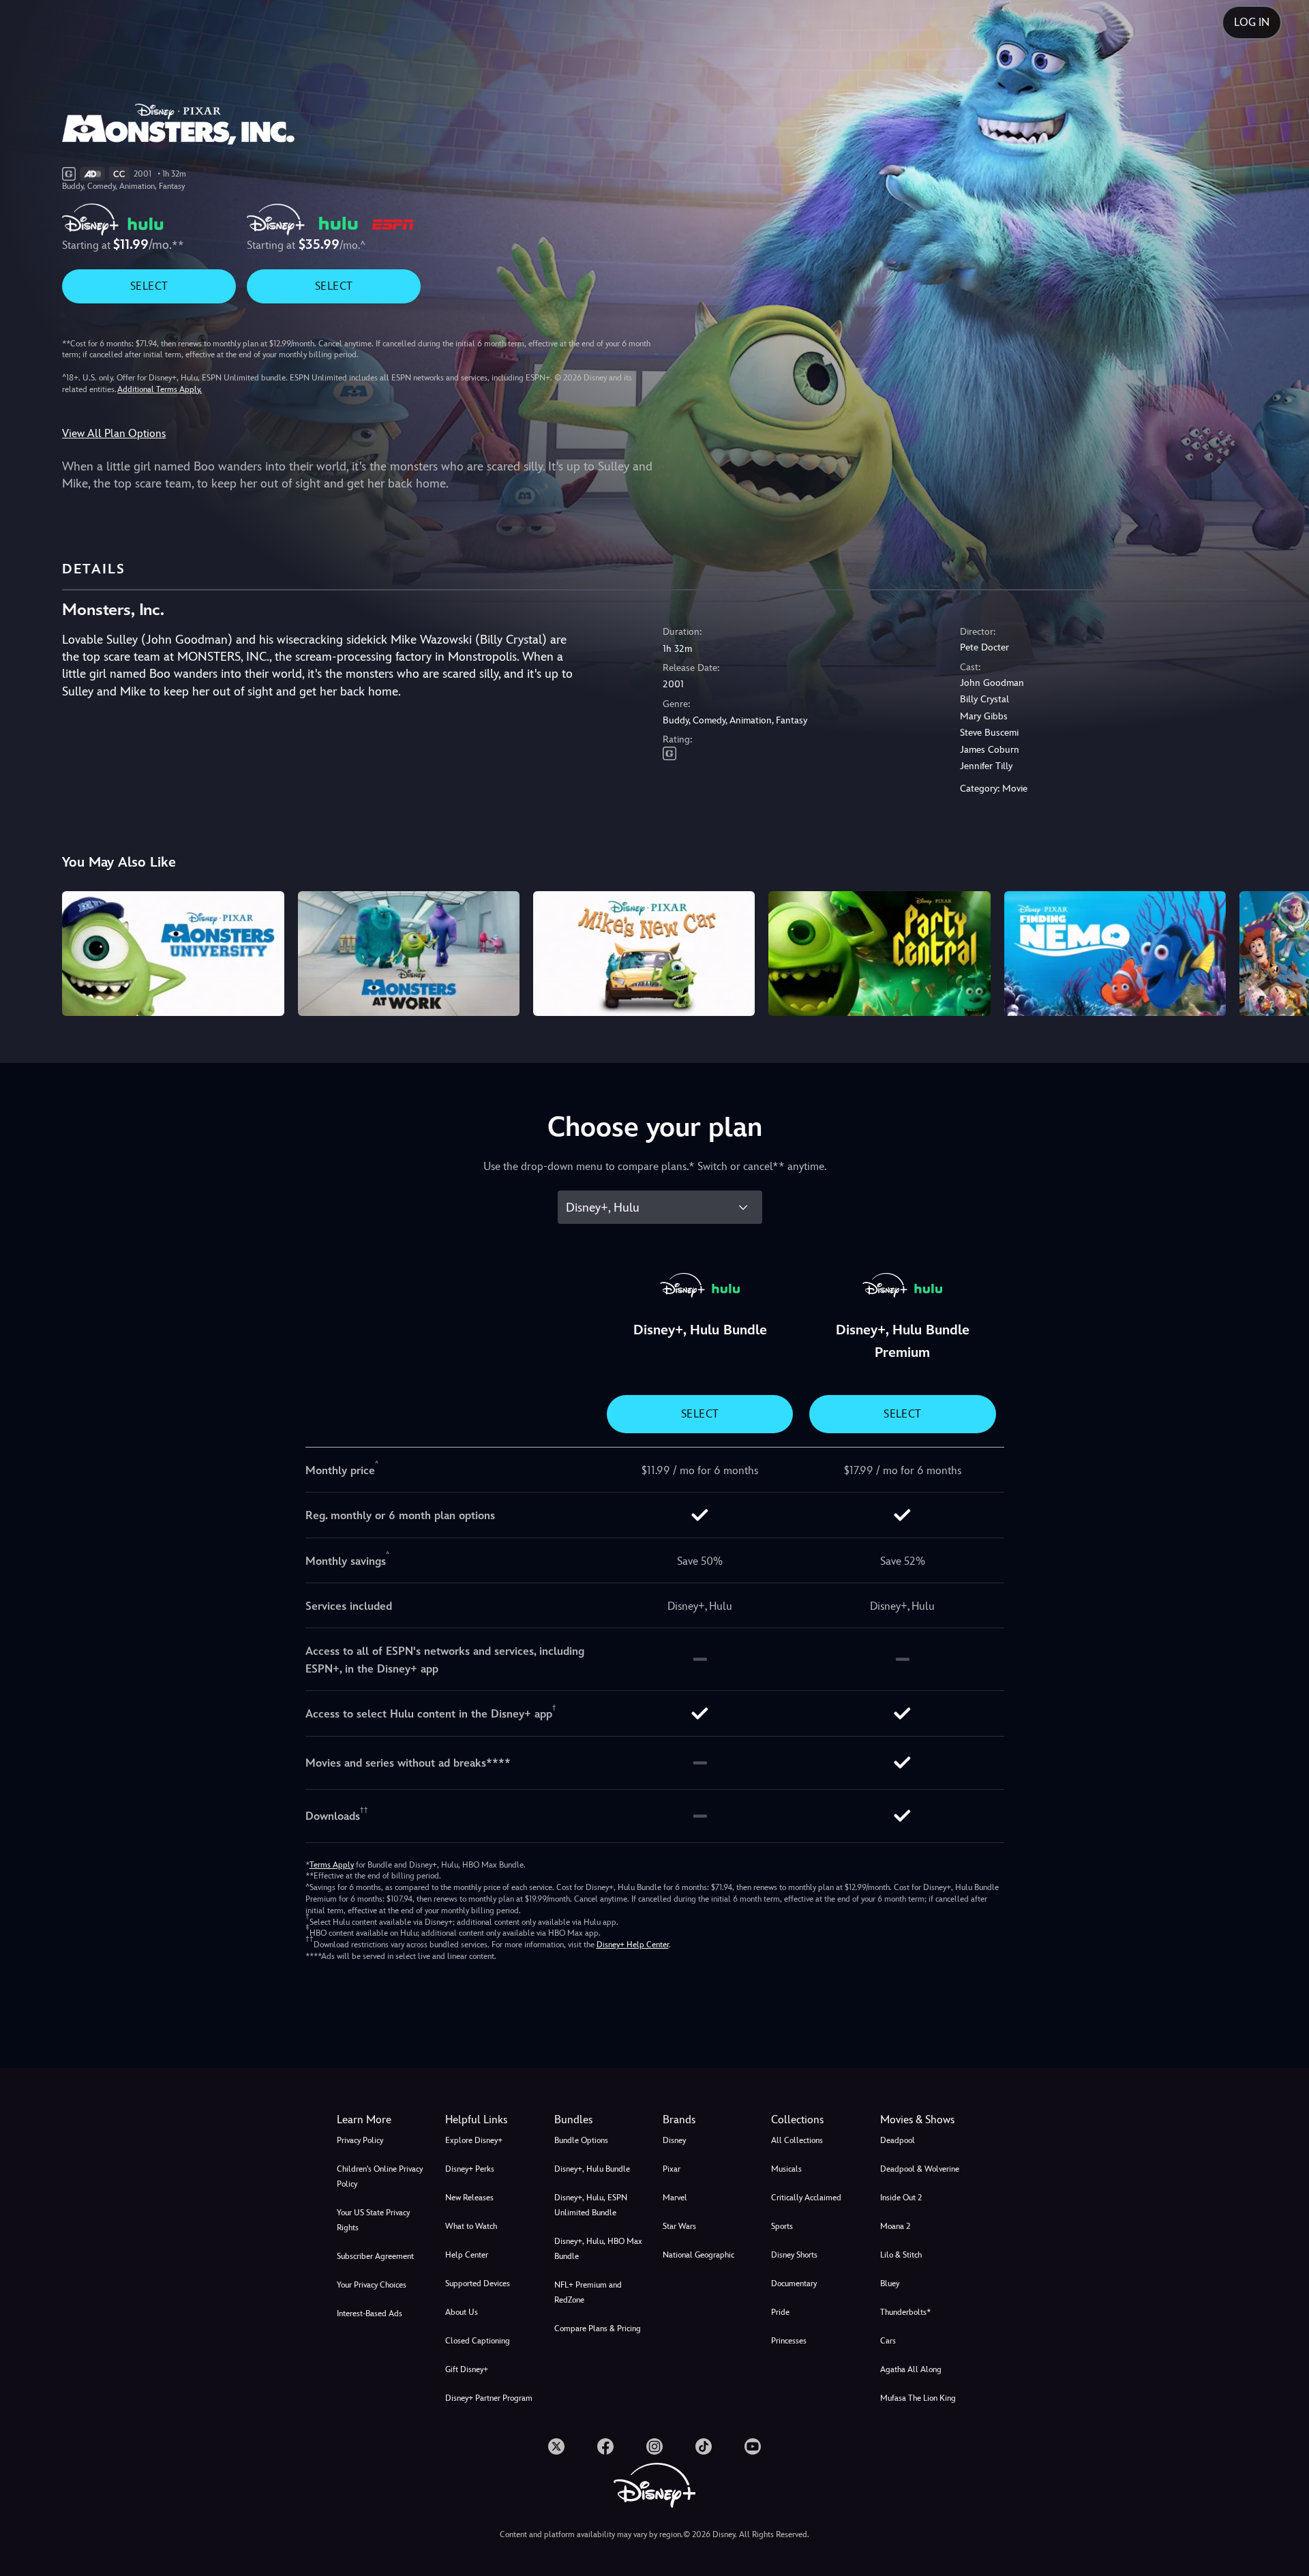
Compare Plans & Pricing (598, 2328)
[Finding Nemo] (1115, 954)
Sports (782, 2226)
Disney (674, 2140)
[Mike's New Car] (644, 954)
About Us (462, 2312)
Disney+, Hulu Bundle (592, 2169)
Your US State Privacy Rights (373, 2220)
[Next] (1283, 952)
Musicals (786, 2169)
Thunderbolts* (905, 2312)
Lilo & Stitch (901, 2255)
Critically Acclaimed (806, 2198)
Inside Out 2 (901, 2198)
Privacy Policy (360, 2140)
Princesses (789, 2341)
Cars (888, 2341)
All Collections (797, 2140)
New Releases (469, 2198)
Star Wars (679, 2226)
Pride (780, 2312)
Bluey (890, 2283)
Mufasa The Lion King (918, 2398)
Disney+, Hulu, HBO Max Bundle (598, 2249)
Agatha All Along (911, 2369)
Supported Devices (478, 2283)
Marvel (675, 2198)
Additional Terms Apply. (160, 389)
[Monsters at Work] (409, 954)
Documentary (794, 2283)
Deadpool (898, 2140)
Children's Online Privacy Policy (380, 2176)
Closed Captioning (478, 2341)
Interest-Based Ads (370, 2313)
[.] (556, 2446)
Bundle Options (581, 2140)
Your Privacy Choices (372, 2285)
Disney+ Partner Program (489, 2398)
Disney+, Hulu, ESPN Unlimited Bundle (591, 2205)
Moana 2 (895, 2226)
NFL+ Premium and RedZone (588, 2292)
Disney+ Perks (470, 2169)
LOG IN (1252, 22)
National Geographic (698, 2255)
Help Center (467, 2255)
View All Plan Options (114, 433)
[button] (491, 2120)
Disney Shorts (794, 2255)
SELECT (149, 286)
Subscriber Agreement (375, 2256)
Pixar (672, 2169)
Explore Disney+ (474, 2140)
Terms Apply (332, 1865)
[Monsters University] (173, 954)
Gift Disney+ (467, 2369)
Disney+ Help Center (633, 1945)
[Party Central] (879, 954)
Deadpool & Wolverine (920, 2169)
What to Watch (471, 2226)
